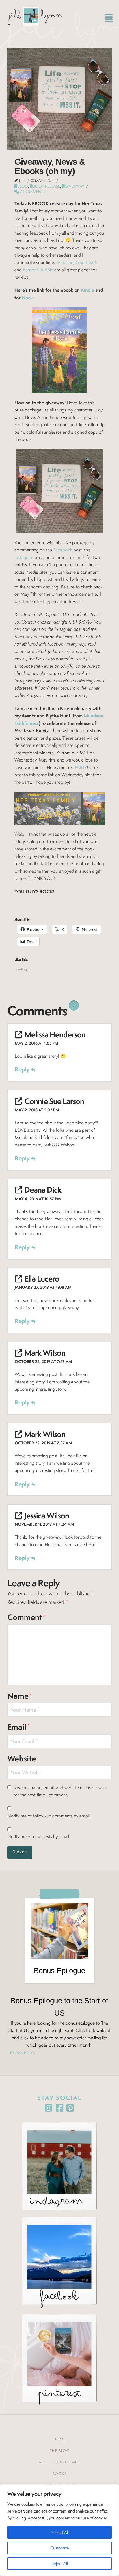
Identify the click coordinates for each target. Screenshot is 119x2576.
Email (19, 1727)
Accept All (60, 2532)
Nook (27, 298)
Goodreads (86, 262)
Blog (23, 186)
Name (20, 1696)
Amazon (65, 262)
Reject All (60, 2563)
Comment (27, 1617)
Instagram (24, 557)
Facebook (63, 550)
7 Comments (32, 192)
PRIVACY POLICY (23, 2053)
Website (22, 1759)
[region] (59, 2530)
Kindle (88, 290)
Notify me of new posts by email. (39, 1837)
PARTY (81, 767)
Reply (23, 1069)
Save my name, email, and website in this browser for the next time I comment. (60, 1791)
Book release (46, 186)
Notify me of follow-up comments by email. (49, 1816)
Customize (60, 2548)
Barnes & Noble (38, 270)
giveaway (74, 186)
